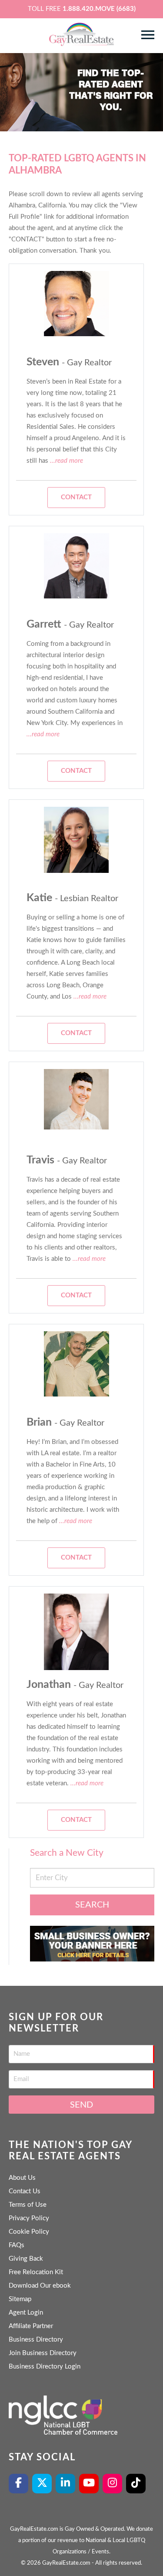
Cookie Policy (29, 2232)
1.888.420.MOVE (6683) (99, 9)
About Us (22, 2178)
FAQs (17, 2245)
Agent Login (26, 2313)
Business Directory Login (45, 2367)
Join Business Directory (43, 2353)
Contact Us (25, 2191)
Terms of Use (28, 2205)
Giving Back (26, 2259)
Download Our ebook (40, 2286)
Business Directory (36, 2340)
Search (92, 1905)
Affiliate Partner (31, 2326)
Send (81, 2105)
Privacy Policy (29, 2218)
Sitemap (20, 2299)
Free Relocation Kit (36, 2272)
